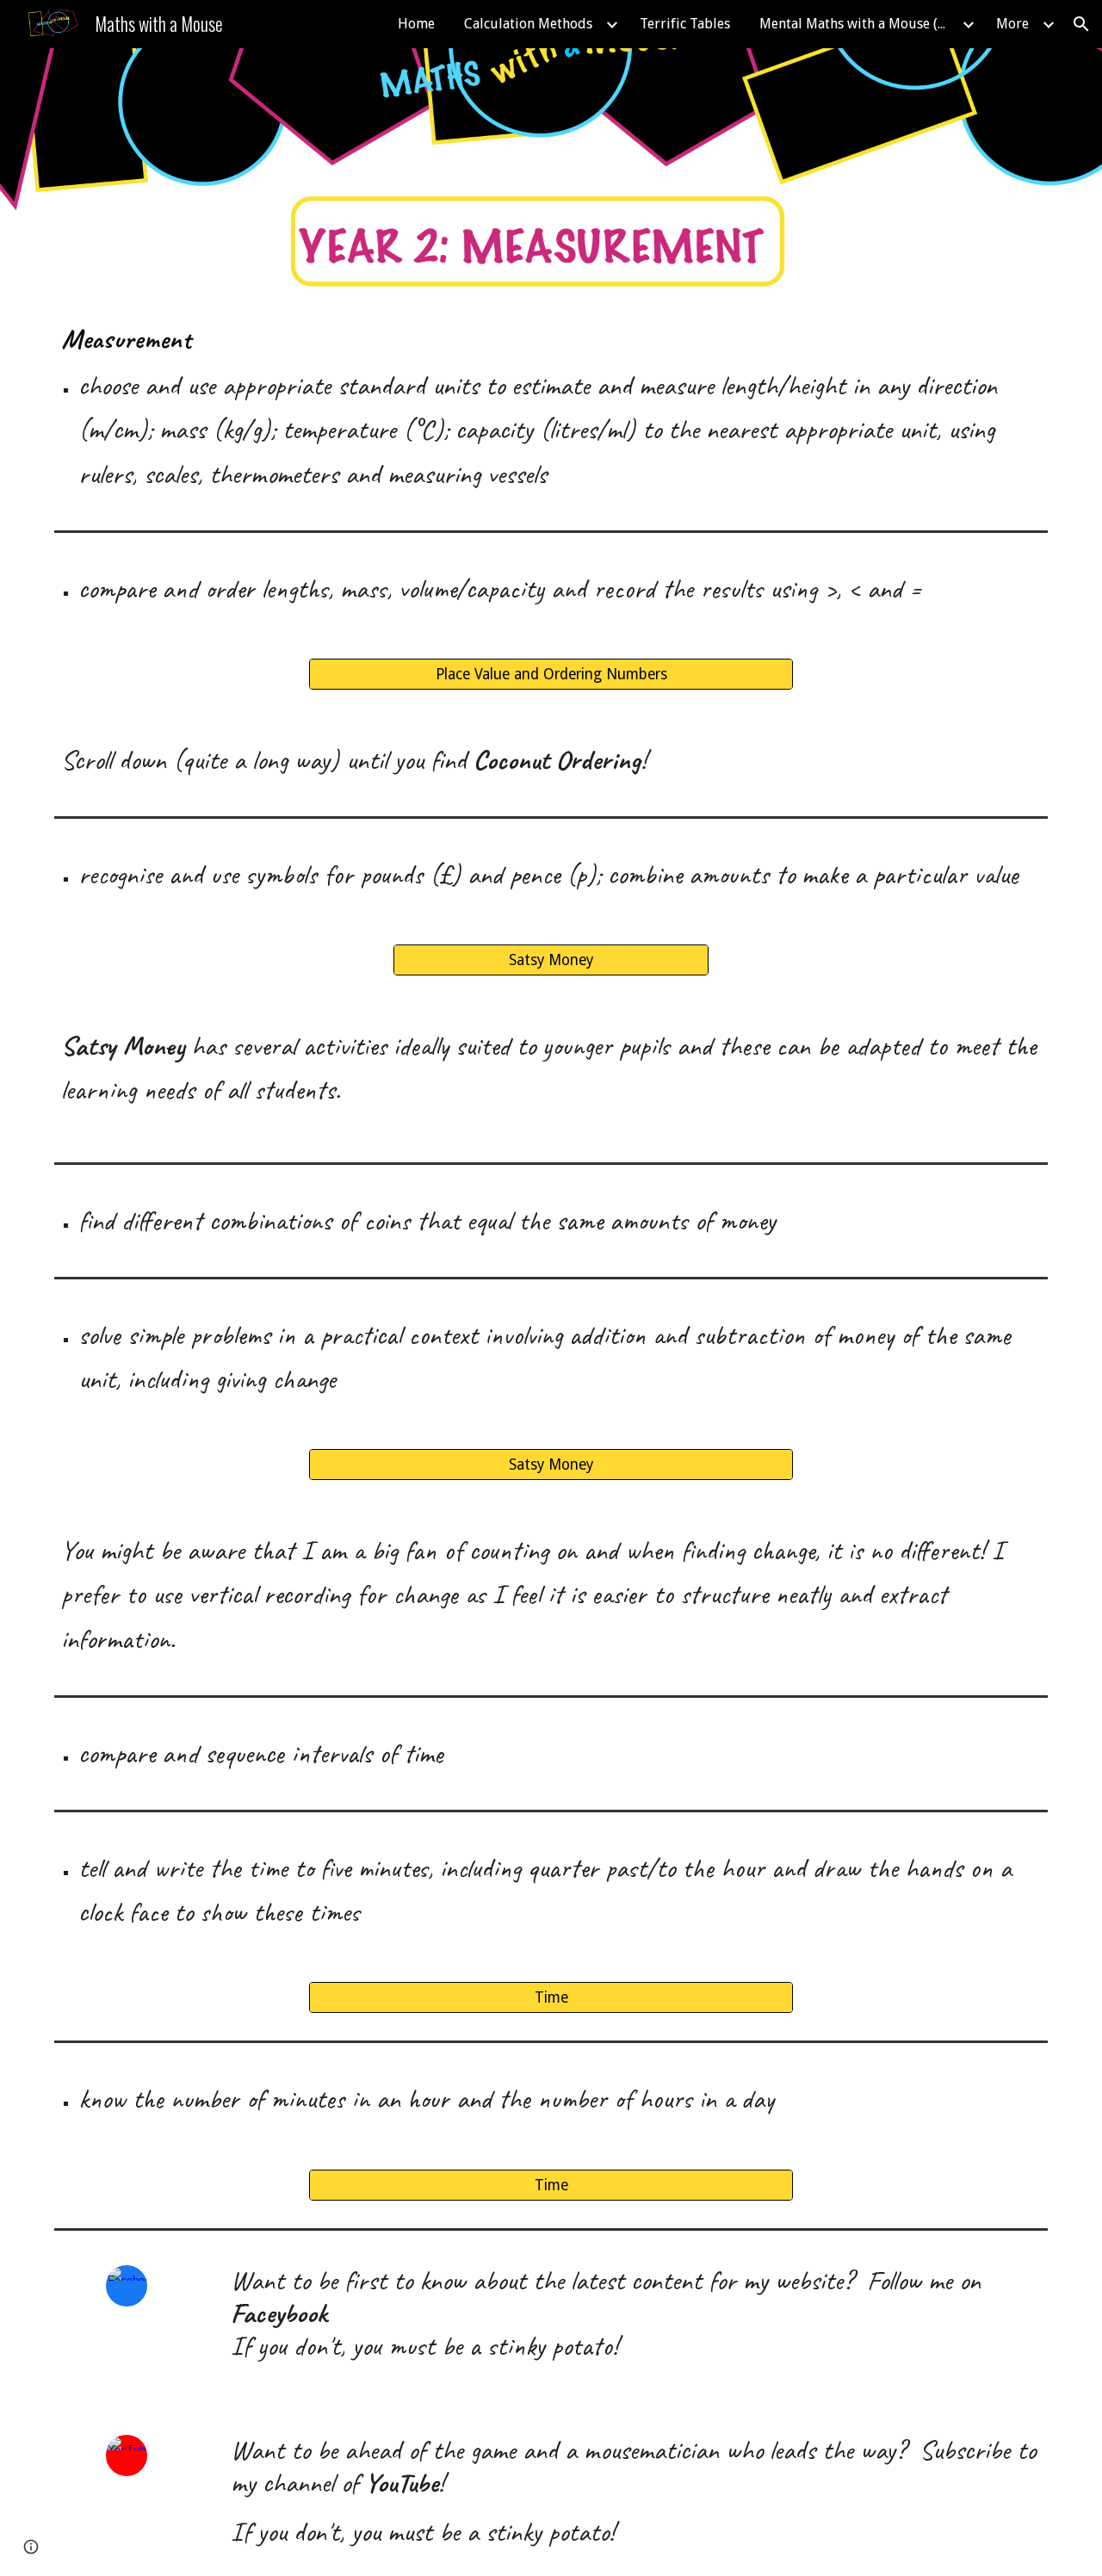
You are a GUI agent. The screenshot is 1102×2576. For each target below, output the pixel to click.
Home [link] (416, 24)
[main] (551, 408)
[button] (1081, 24)
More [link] (1012, 24)
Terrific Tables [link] (685, 24)
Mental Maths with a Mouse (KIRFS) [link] (858, 24)
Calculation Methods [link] (528, 24)
